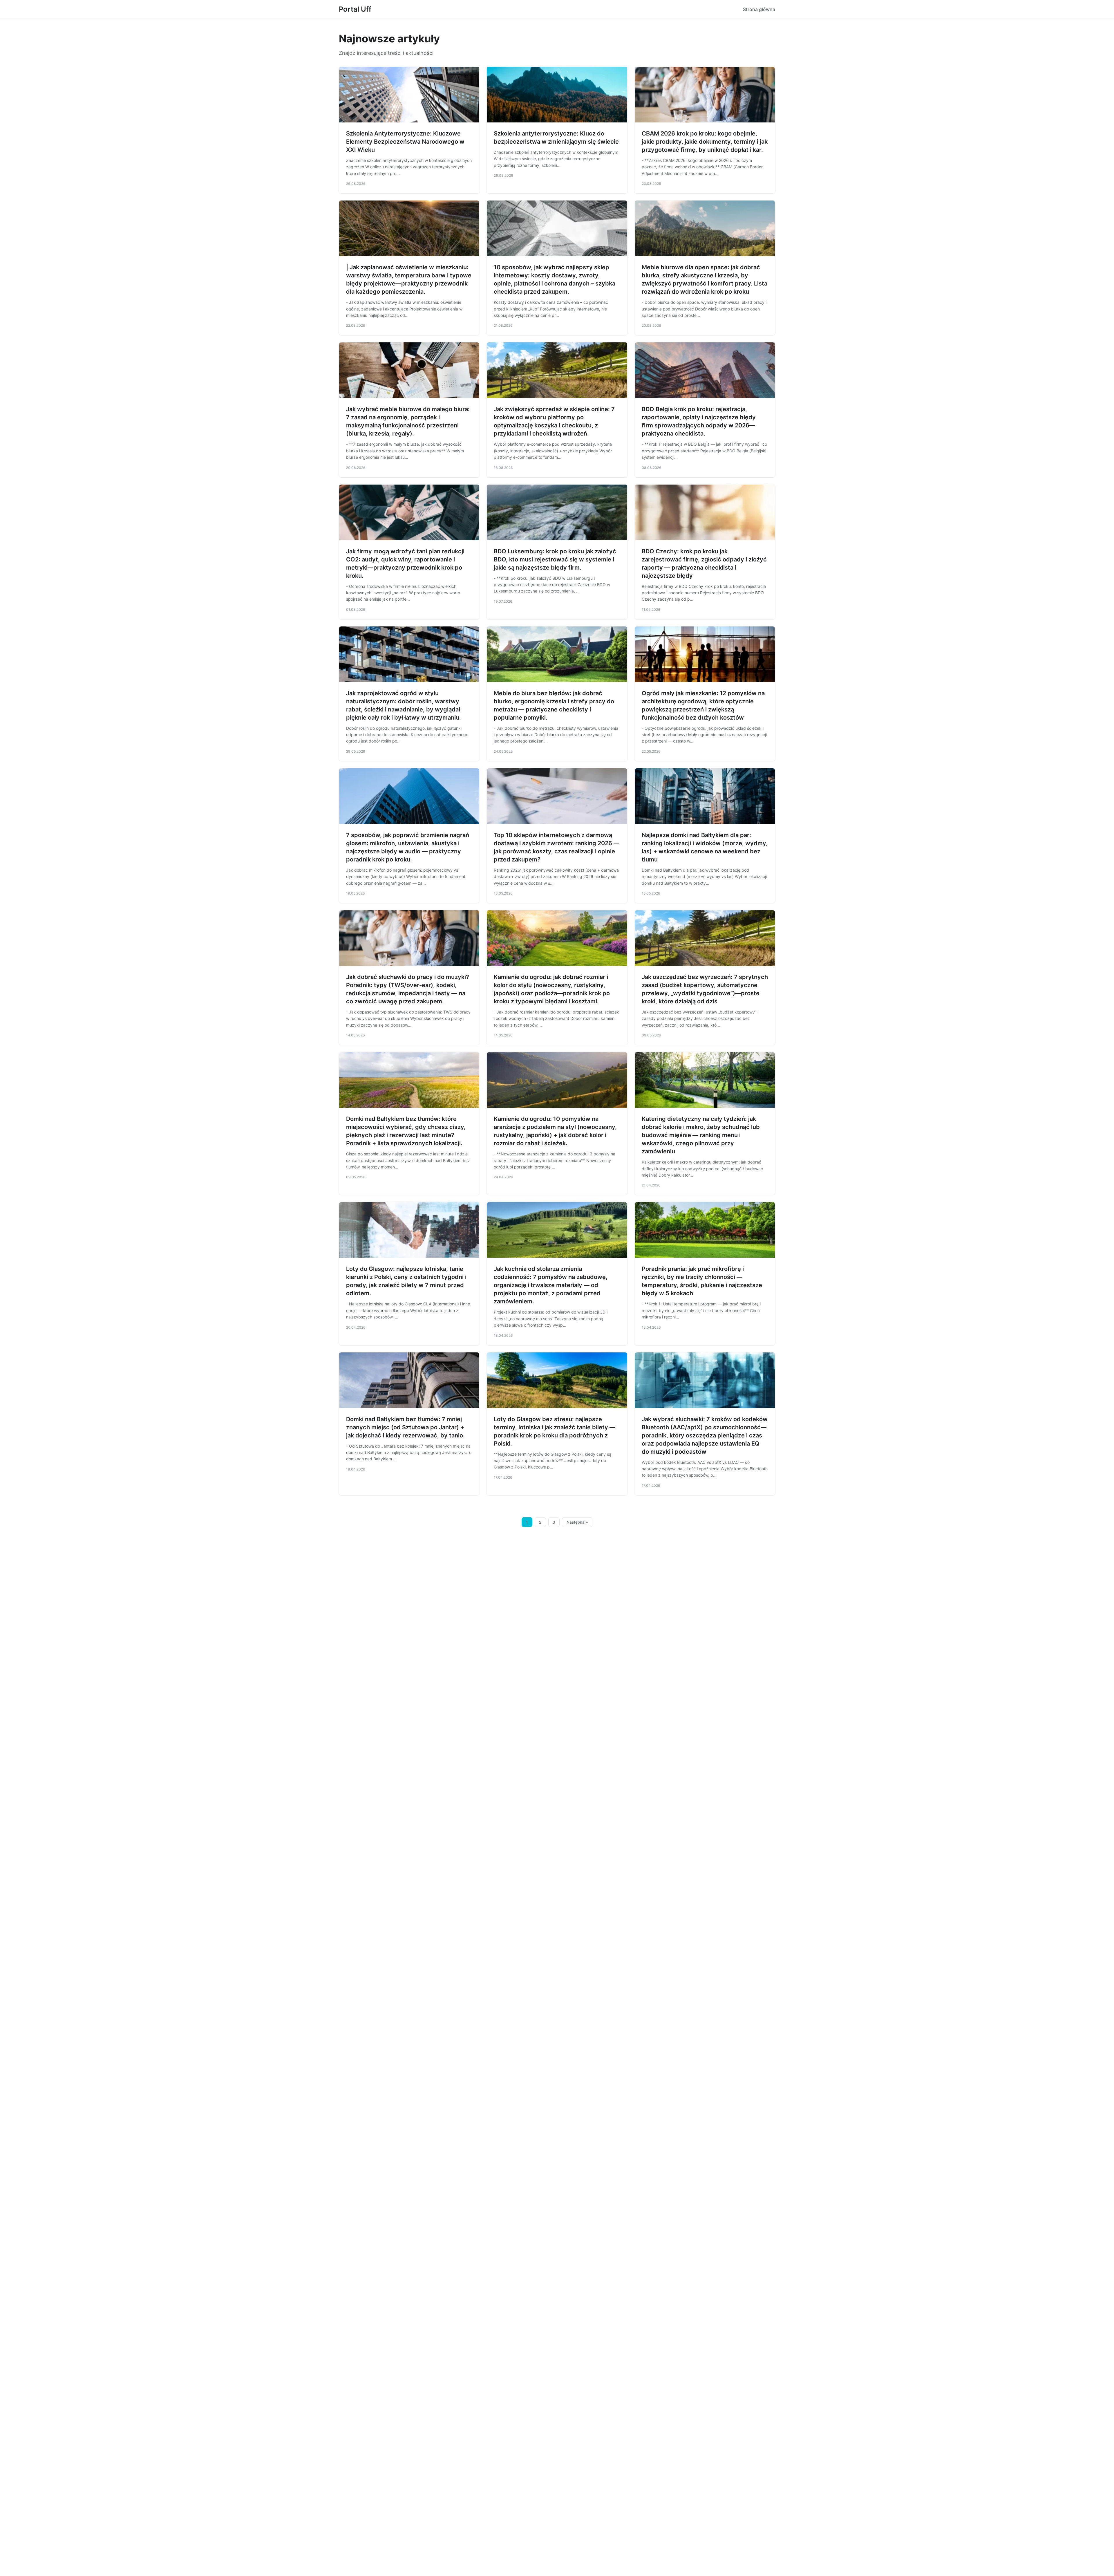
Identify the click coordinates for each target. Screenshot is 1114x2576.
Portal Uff (355, 9)
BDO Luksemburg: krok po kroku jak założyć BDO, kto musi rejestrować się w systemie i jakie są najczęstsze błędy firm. (555, 559)
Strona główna (759, 9)
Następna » (577, 1522)
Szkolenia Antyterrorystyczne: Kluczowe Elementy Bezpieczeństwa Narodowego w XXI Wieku (405, 142)
